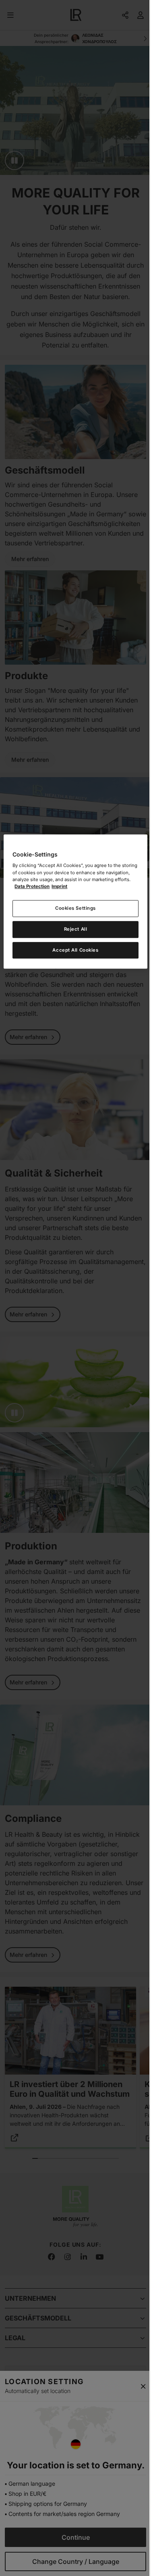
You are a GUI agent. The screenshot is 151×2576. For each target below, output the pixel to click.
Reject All (76, 929)
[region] (75, 902)
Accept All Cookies (75, 950)
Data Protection (32, 886)
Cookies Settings (75, 908)
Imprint (59, 886)
